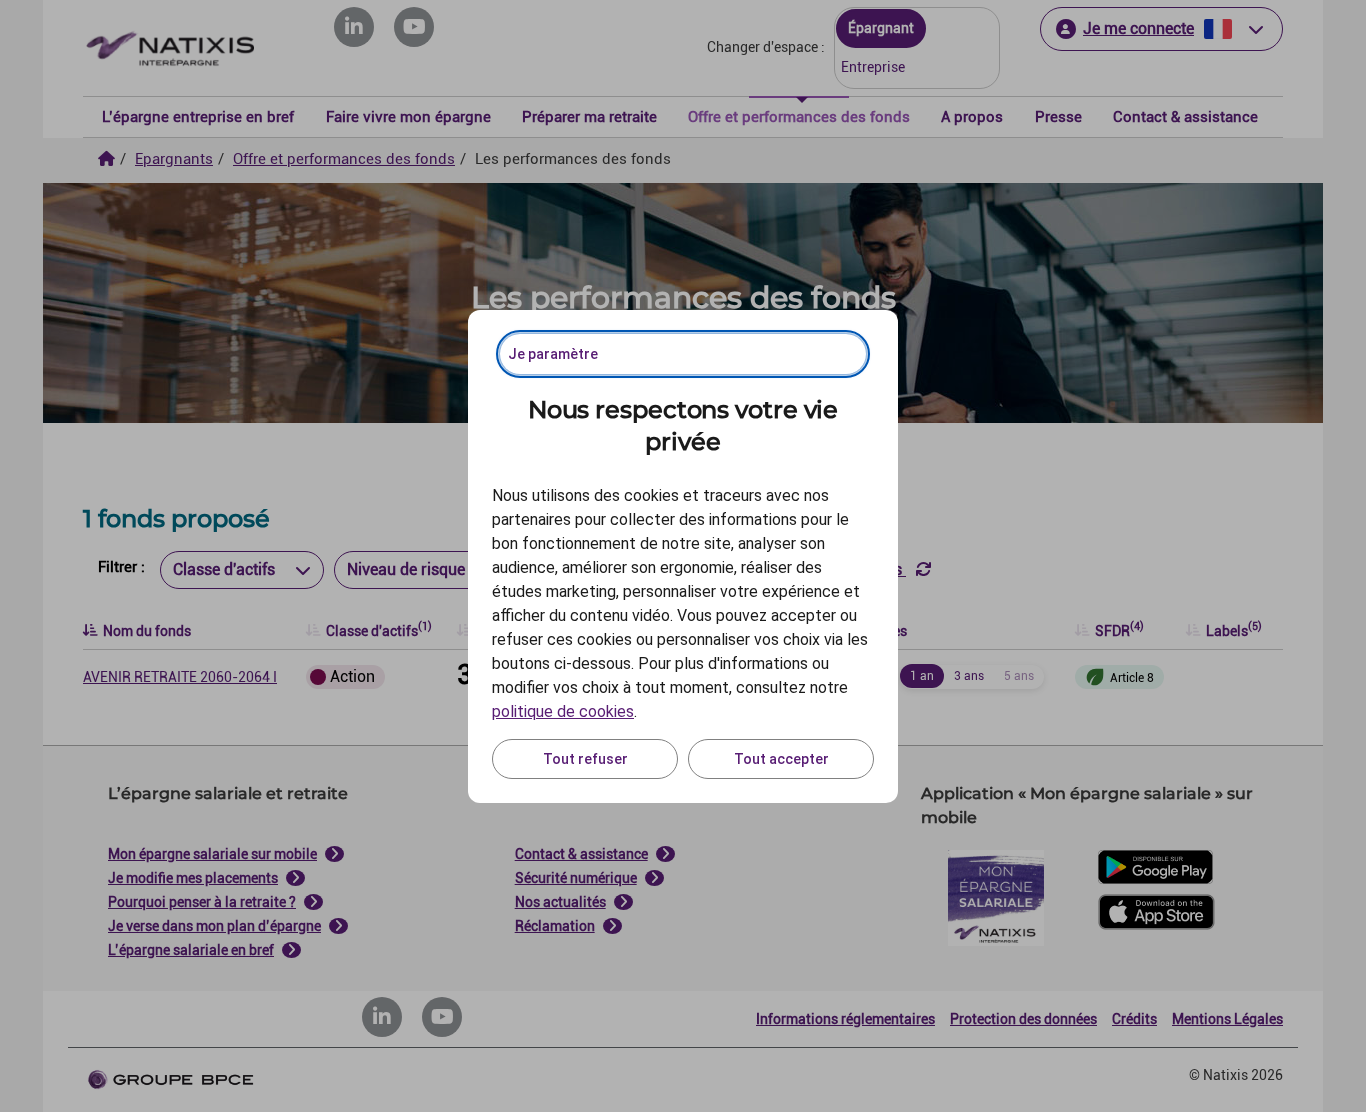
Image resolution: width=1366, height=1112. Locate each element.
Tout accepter (781, 759)
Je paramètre (553, 354)
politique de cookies (563, 711)
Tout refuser (585, 759)
